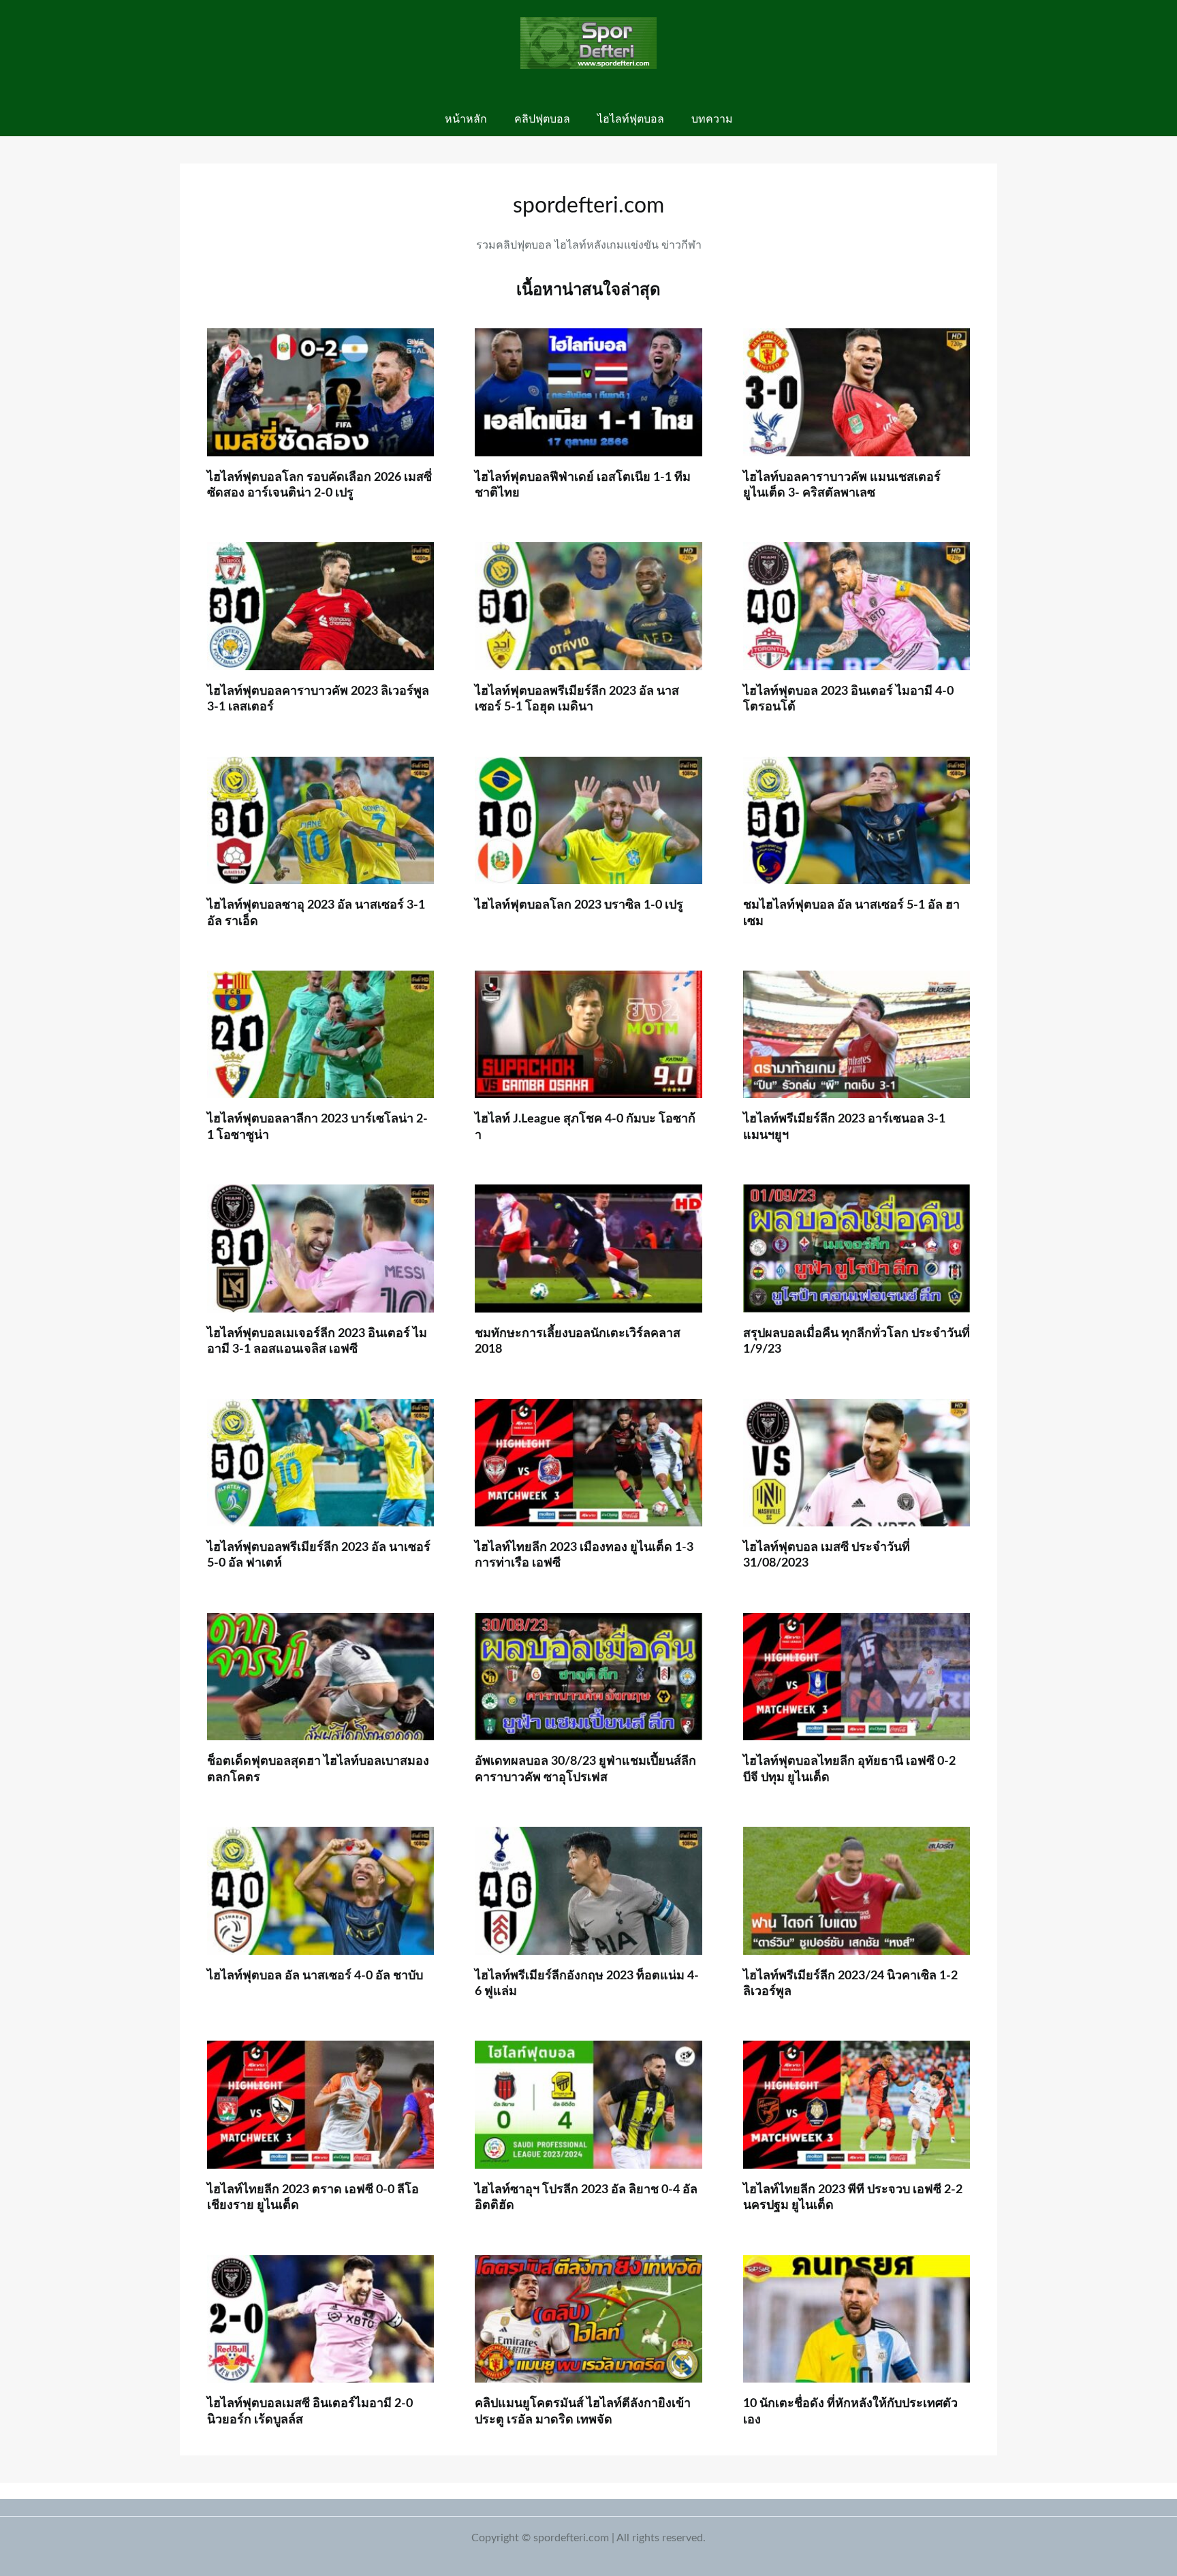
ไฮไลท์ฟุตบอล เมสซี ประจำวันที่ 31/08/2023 (827, 1555)
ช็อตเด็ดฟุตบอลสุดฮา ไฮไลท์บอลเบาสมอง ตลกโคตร (318, 1769)
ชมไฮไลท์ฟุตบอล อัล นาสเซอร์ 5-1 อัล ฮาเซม (851, 913)
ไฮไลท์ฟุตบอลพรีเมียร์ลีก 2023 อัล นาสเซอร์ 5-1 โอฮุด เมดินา (577, 699)
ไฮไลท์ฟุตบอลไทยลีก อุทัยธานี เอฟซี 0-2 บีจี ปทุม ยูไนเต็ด (849, 1769)
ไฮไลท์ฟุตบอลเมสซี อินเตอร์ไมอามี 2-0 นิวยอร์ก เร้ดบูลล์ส (310, 2412)
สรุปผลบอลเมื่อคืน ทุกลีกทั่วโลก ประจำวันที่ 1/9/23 (857, 1341)
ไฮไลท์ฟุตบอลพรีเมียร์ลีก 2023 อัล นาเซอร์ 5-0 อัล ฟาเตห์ (319, 1555)
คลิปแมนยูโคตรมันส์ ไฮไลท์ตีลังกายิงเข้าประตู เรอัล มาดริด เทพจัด (583, 2412)
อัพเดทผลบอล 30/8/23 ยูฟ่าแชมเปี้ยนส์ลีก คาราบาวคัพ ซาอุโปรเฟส (585, 1769)
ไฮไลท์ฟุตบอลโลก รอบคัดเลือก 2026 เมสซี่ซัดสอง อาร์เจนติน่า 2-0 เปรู (319, 485)
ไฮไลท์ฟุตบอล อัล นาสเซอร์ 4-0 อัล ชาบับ (315, 1976)
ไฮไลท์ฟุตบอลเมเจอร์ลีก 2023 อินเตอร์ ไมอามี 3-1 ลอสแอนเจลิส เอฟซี (317, 1341)
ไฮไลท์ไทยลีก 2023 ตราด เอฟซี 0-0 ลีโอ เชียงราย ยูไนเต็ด (313, 2198)
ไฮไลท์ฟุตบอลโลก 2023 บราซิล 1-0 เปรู (579, 905)
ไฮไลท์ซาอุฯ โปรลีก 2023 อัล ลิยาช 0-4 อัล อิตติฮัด (586, 2198)
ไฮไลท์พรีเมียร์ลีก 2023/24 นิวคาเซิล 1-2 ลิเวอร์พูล (850, 1984)
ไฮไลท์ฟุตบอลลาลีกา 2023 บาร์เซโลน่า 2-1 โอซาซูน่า (317, 1127)
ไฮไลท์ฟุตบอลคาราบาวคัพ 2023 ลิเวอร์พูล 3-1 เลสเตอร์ (318, 699)
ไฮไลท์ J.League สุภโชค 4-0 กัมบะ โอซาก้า (585, 1127)
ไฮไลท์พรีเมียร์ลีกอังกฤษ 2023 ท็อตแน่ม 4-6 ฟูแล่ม (587, 1984)
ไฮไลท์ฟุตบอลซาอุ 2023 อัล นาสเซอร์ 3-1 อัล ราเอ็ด (316, 913)
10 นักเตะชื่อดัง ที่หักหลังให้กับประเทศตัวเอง (850, 2412)
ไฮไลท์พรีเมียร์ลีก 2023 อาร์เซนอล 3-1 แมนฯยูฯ (844, 1127)
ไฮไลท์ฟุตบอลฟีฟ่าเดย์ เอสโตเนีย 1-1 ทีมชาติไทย (583, 485)
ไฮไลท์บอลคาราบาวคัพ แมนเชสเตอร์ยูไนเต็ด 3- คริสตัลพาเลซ (842, 485)
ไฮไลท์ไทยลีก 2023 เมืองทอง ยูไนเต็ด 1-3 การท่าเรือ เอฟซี (584, 1555)
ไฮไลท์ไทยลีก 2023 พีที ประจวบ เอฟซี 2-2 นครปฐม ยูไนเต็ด (853, 2198)
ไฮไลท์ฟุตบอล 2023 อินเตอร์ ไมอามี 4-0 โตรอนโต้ (848, 699)
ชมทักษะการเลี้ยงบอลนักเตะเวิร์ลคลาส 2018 (578, 1341)
